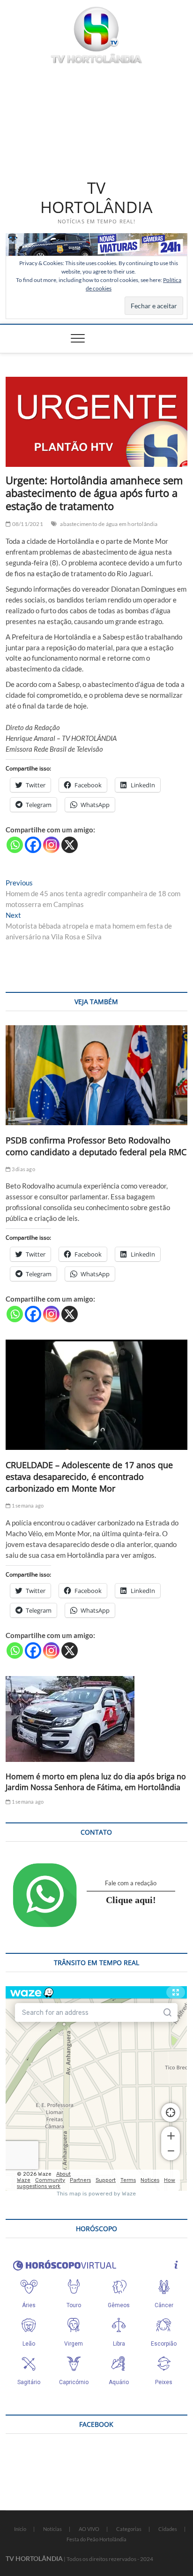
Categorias (129, 2529)
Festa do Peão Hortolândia (96, 2539)
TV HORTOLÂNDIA (96, 198)
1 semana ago (27, 1505)
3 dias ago (23, 1169)
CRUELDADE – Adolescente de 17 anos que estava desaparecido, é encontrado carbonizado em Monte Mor (89, 1477)
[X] (70, 845)
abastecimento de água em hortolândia (109, 524)
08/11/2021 (27, 524)
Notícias (52, 2529)
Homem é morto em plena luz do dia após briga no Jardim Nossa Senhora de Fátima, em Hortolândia (96, 1782)
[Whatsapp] (15, 845)
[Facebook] (33, 845)
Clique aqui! (131, 1900)
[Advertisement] (96, 120)
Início (20, 2529)
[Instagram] (51, 845)
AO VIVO (89, 2529)
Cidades (168, 2529)
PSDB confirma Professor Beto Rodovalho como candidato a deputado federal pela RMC (96, 1146)
